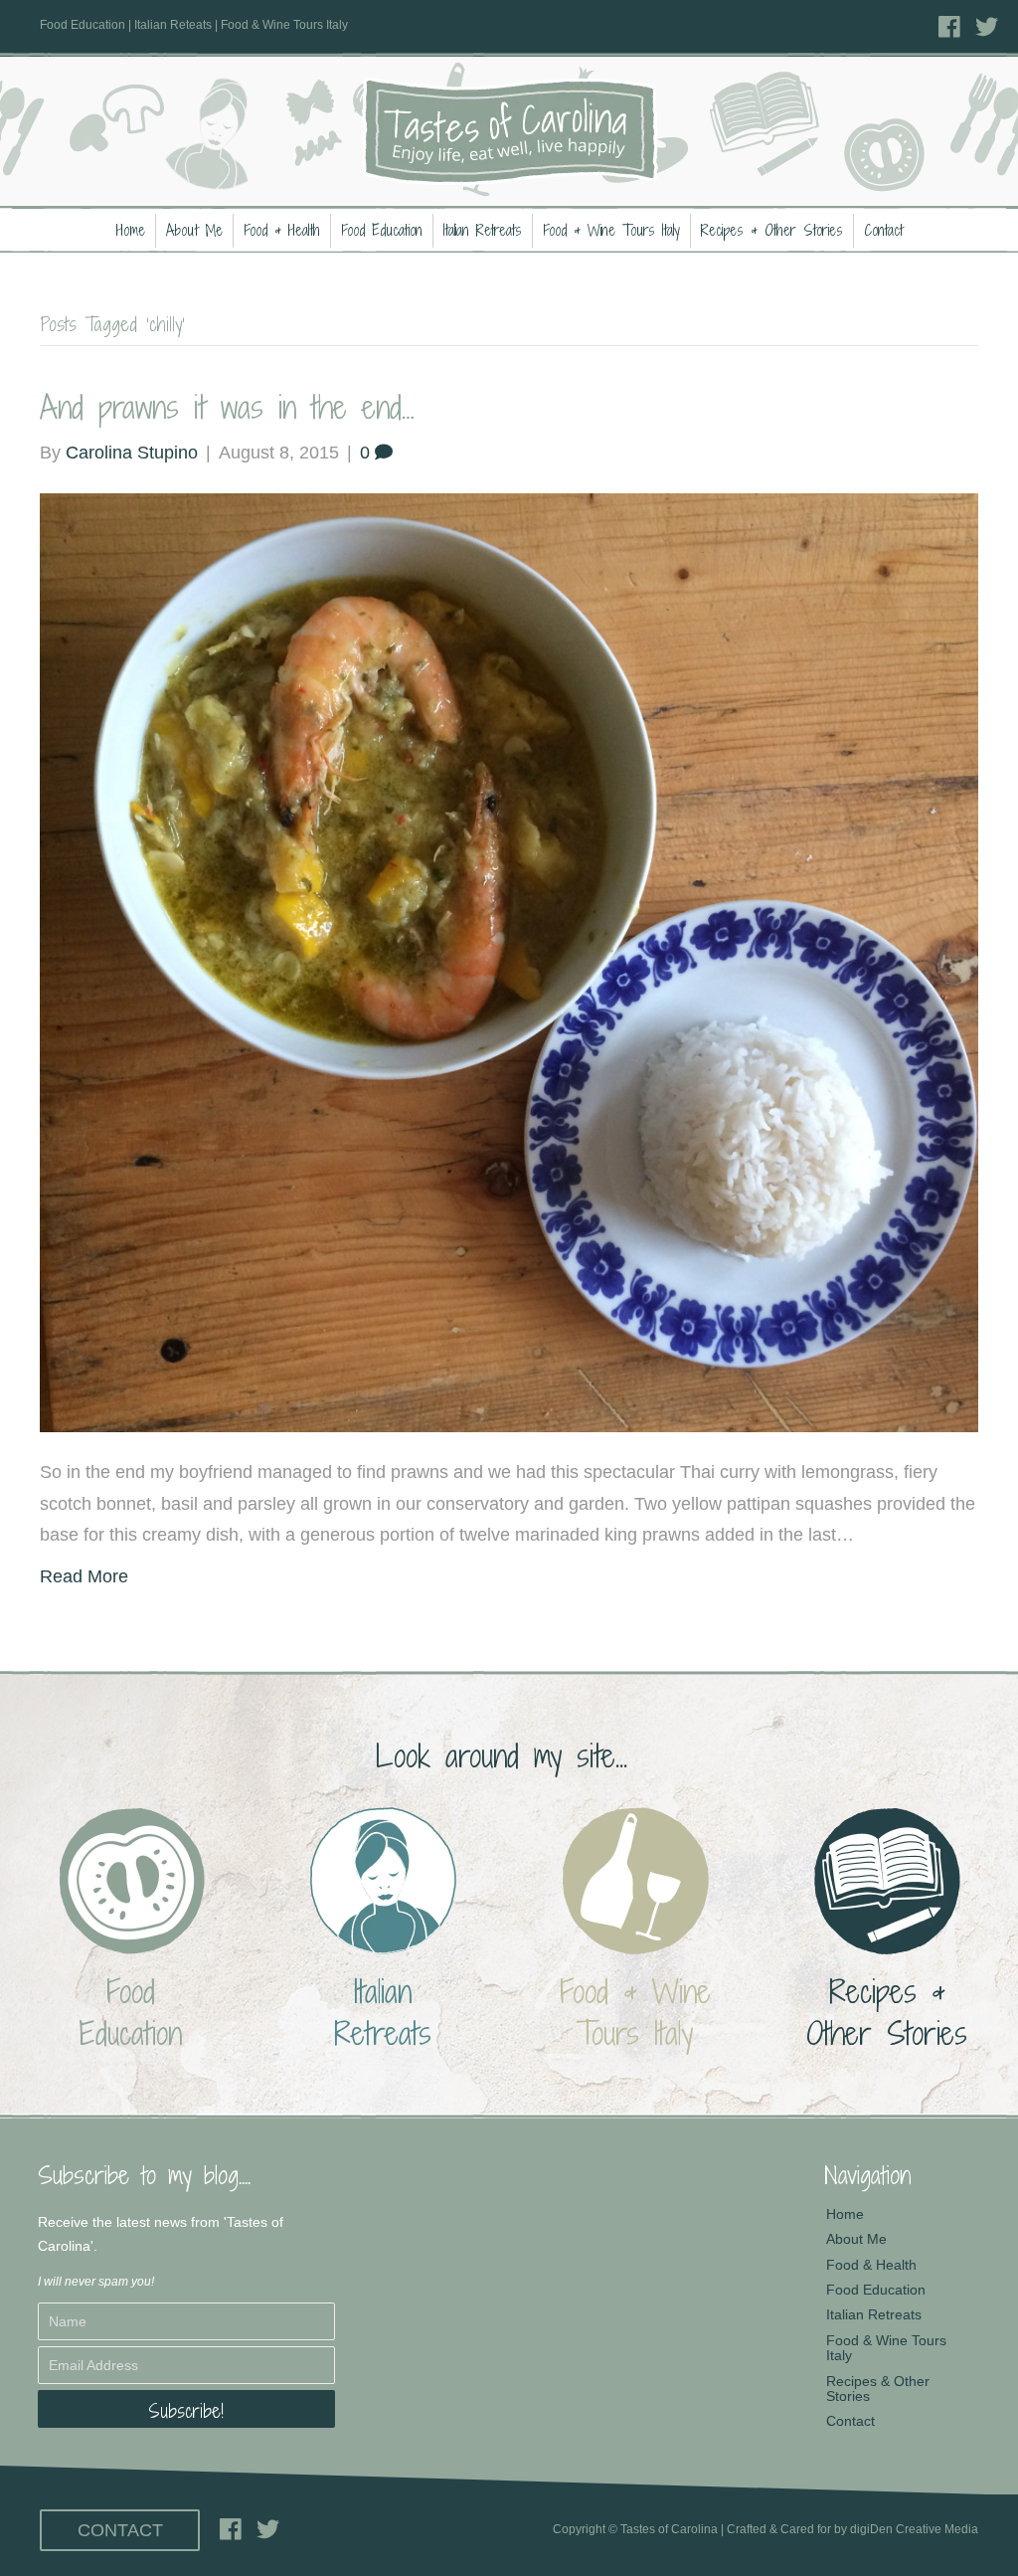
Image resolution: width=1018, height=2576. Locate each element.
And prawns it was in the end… (227, 407)
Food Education (382, 230)
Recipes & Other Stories (772, 230)
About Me (194, 230)
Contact (883, 230)
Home (131, 230)
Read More (84, 1576)
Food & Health (282, 230)
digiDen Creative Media (914, 2529)
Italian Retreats (483, 230)
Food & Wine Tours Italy (611, 230)
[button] (186, 2409)
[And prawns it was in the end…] (509, 962)
